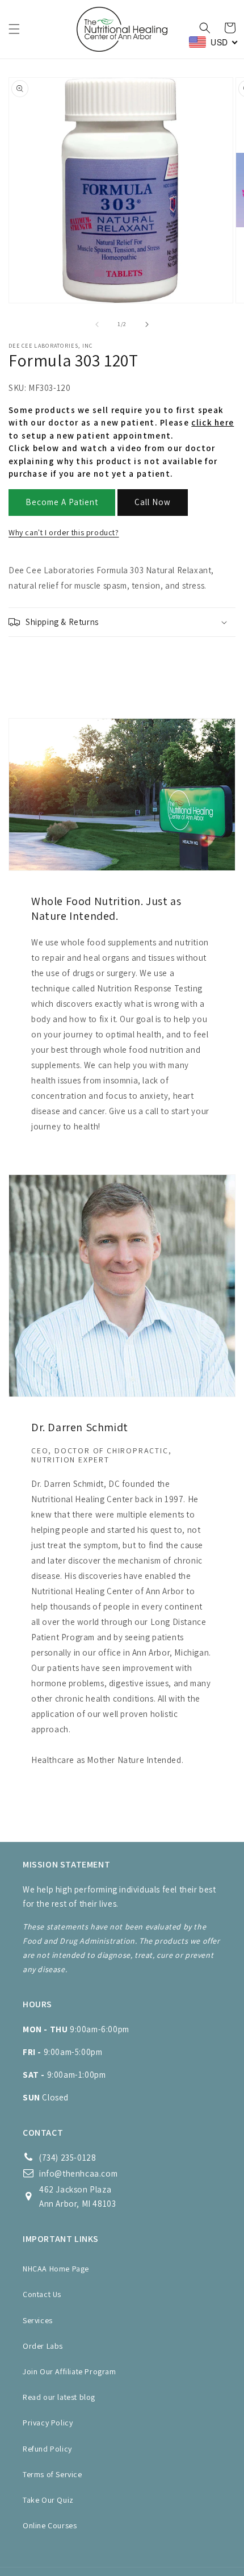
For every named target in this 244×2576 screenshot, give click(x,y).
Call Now (153, 502)
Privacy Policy (48, 2423)
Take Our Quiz (48, 2500)
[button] (14, 29)
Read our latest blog (59, 2397)
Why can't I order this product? (64, 532)
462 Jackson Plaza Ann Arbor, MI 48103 (77, 2196)
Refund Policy (47, 2449)
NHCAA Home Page (56, 2269)
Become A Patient (62, 502)
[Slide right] (147, 324)
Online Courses (50, 2525)
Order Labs (43, 2346)
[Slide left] (97, 324)
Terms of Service (52, 2474)
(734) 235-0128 (68, 2158)
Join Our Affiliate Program (70, 2371)
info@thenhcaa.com (78, 2173)
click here (213, 422)
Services (38, 2320)
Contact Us (42, 2294)
